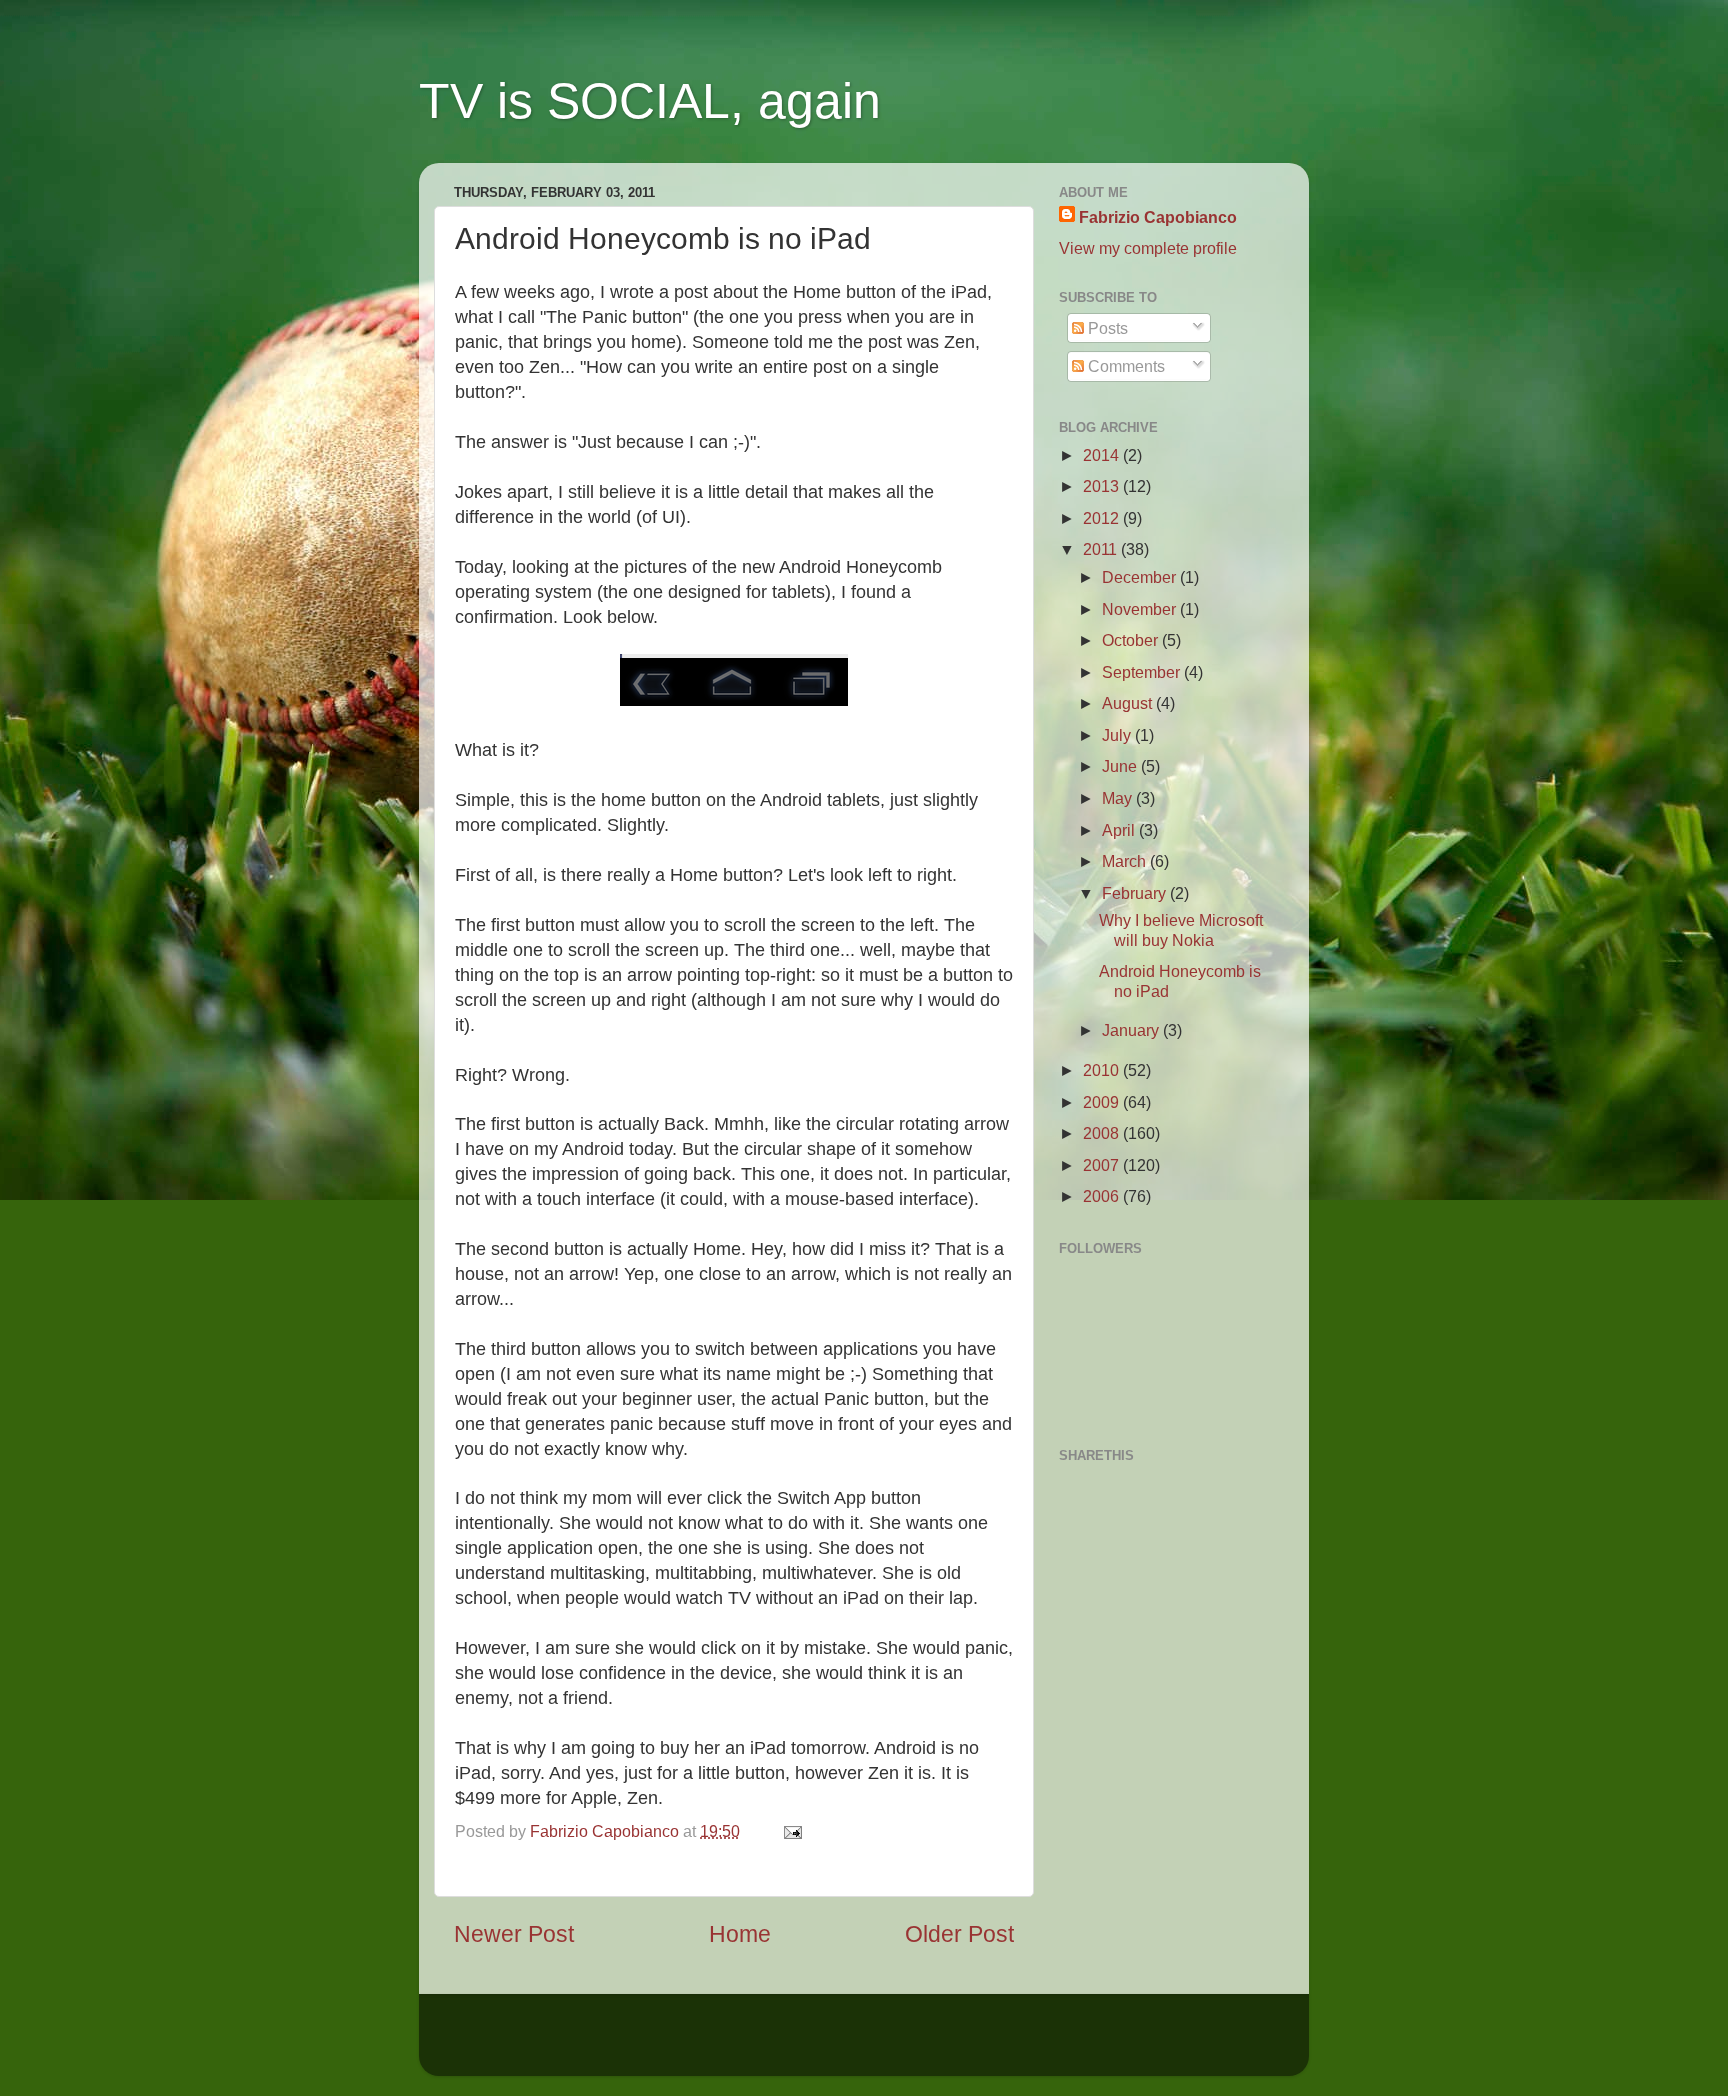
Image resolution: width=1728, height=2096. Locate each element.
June (1121, 766)
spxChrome (852, 2045)
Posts (1106, 328)
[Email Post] (789, 1831)
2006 (1103, 1196)
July (1118, 735)
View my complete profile (1148, 248)
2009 (1103, 1102)
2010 (1103, 1070)
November (1141, 609)
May (1119, 798)
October (1132, 640)
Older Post (959, 1934)
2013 (1103, 486)
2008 (1103, 1133)
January (1132, 1030)
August (1129, 703)
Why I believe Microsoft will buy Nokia (1181, 929)
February (1136, 893)
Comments (1124, 366)
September (1143, 672)
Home (740, 1934)
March (1126, 861)
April (1120, 830)
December (1141, 577)
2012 (1103, 518)
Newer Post (514, 1934)
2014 (1103, 455)
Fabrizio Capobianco (606, 1831)
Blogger (1017, 2045)
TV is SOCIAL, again (650, 101)
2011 (1102, 549)
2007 (1103, 1165)
